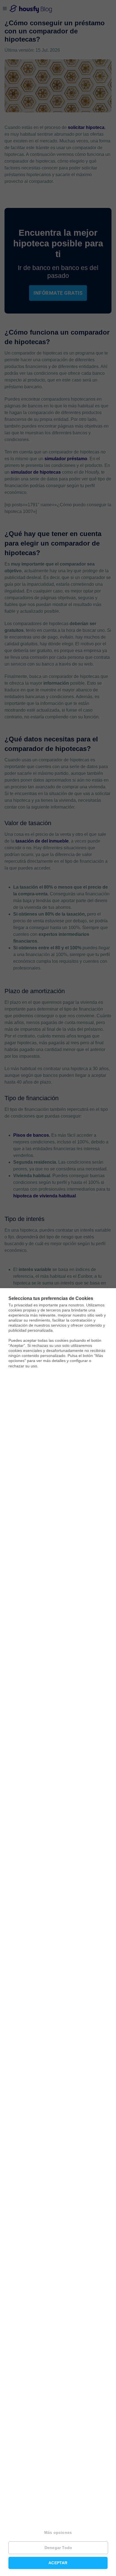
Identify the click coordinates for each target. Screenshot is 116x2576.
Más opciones (58, 2533)
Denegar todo (58, 2548)
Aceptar (58, 2563)
